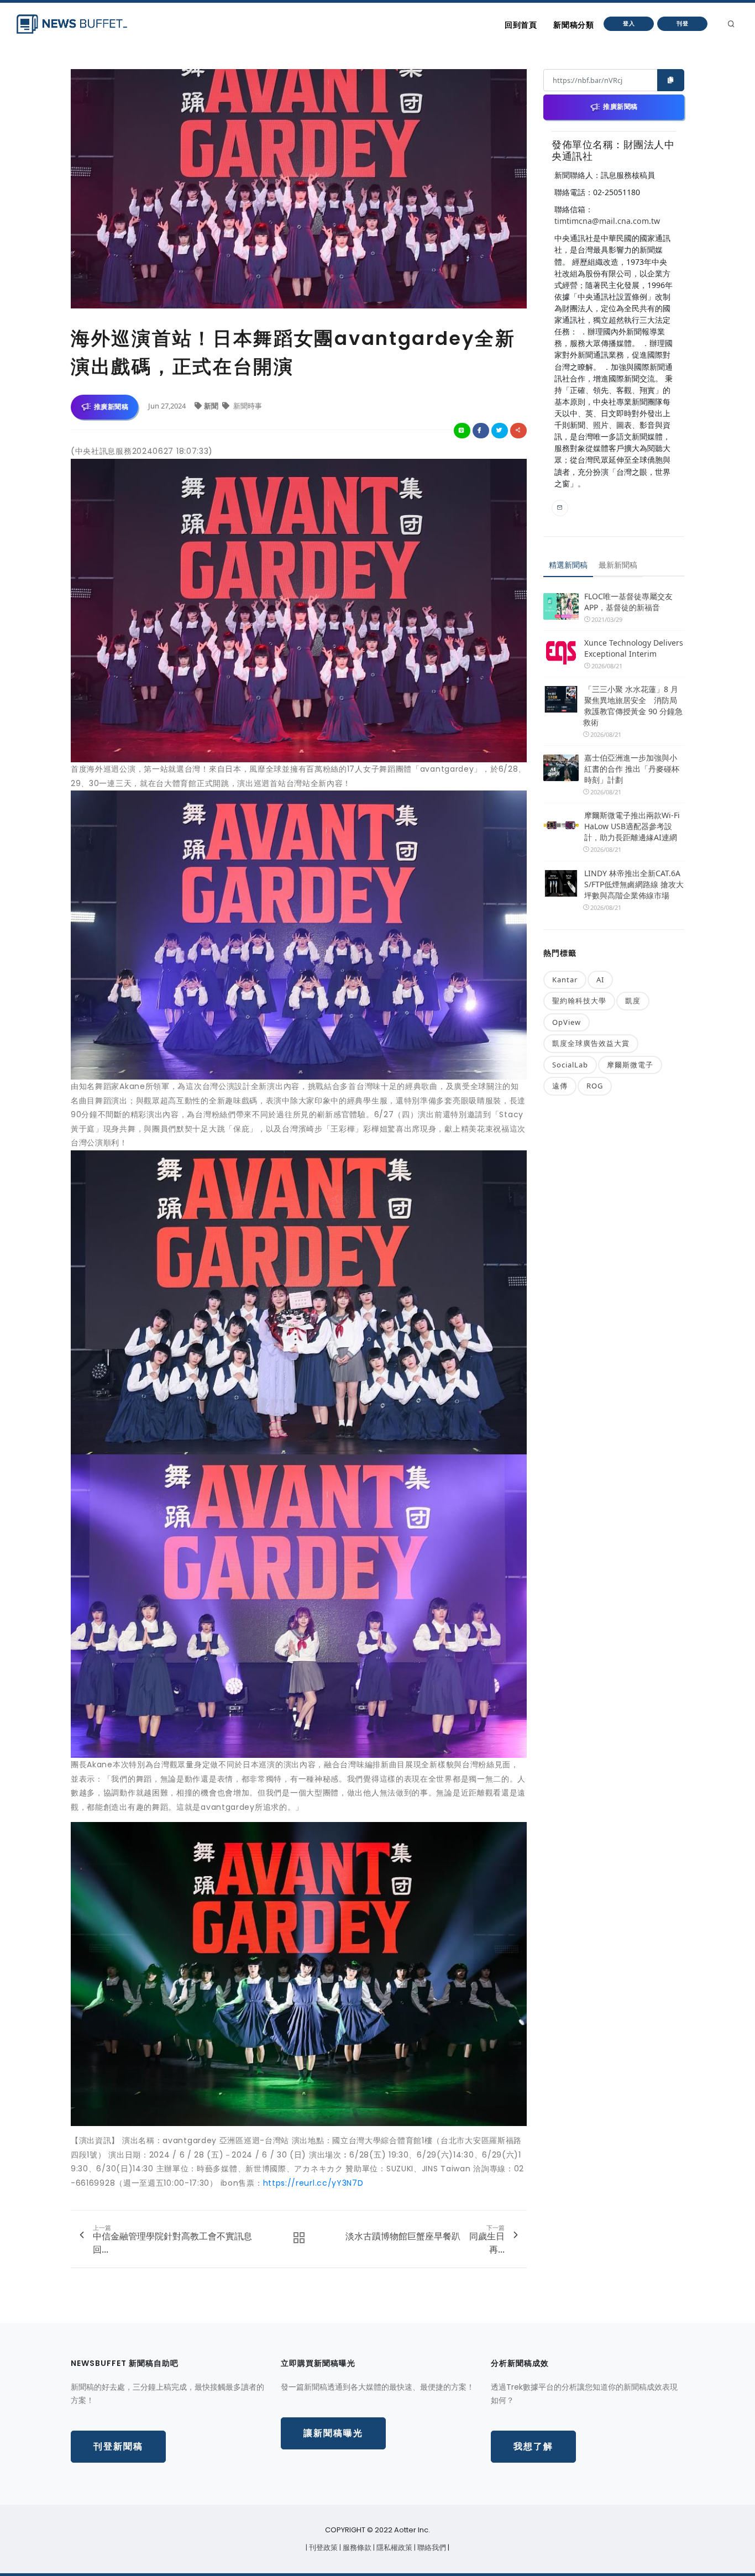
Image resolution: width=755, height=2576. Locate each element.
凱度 (633, 1001)
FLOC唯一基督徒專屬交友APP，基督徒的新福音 (628, 602)
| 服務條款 (356, 2548)
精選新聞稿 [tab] (568, 565)
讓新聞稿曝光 (333, 2433)
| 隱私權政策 (394, 2548)
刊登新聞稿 (118, 2446)
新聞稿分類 (573, 25)
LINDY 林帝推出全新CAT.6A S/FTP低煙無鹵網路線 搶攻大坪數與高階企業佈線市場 (634, 884)
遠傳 (560, 1086)
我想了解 (533, 2446)
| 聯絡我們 (431, 2548)
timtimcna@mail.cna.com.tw (607, 221)
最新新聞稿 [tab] (618, 565)
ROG (595, 1086)
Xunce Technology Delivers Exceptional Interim (634, 648)
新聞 (212, 406)
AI (600, 980)
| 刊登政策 (323, 2548)
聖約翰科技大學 (579, 1001)
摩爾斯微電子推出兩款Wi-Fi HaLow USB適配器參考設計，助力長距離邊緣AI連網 (632, 826)
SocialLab (570, 1065)
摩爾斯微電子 (630, 1065)
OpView (567, 1022)
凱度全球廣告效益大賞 (591, 1043)
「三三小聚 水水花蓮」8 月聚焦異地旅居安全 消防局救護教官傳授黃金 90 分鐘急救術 (633, 706)
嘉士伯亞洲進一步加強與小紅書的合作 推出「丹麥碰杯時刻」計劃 (632, 769)
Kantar (565, 980)
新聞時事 (247, 406)
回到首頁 (521, 25)
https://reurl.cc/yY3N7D (313, 2183)
